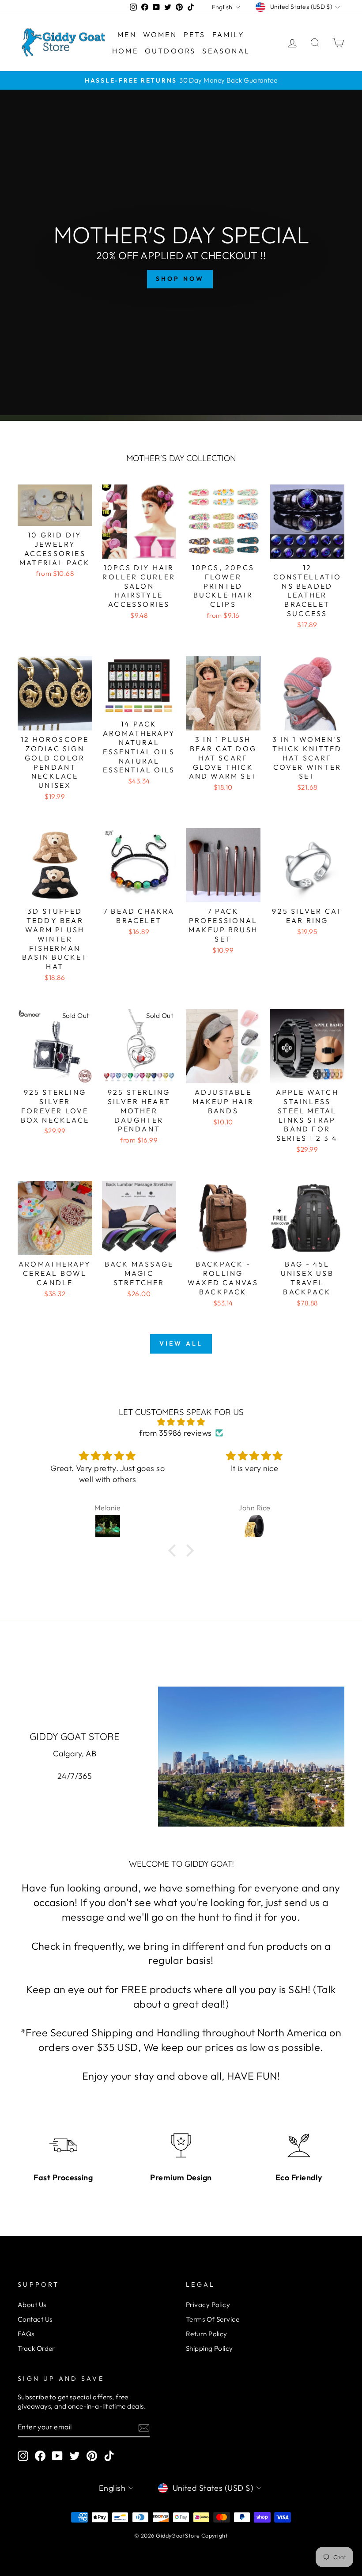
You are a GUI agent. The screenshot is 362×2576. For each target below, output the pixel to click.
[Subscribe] (144, 2427)
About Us (32, 2305)
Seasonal (226, 51)
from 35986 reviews (175, 1433)
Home (125, 51)
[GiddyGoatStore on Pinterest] (92, 2456)
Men (127, 34)
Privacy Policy (208, 2305)
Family (228, 34)
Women (160, 34)
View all (181, 1343)
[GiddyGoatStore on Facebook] (40, 2456)
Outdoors (170, 51)
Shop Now (180, 279)
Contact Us (35, 2319)
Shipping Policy (209, 2348)
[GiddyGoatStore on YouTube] (57, 2456)
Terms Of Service (213, 2319)
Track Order (36, 2348)
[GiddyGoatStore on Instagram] (23, 2456)
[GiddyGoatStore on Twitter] (75, 2456)
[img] (181, 1422)
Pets (195, 34)
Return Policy (207, 2334)
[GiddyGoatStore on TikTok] (109, 2456)
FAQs (26, 2334)
